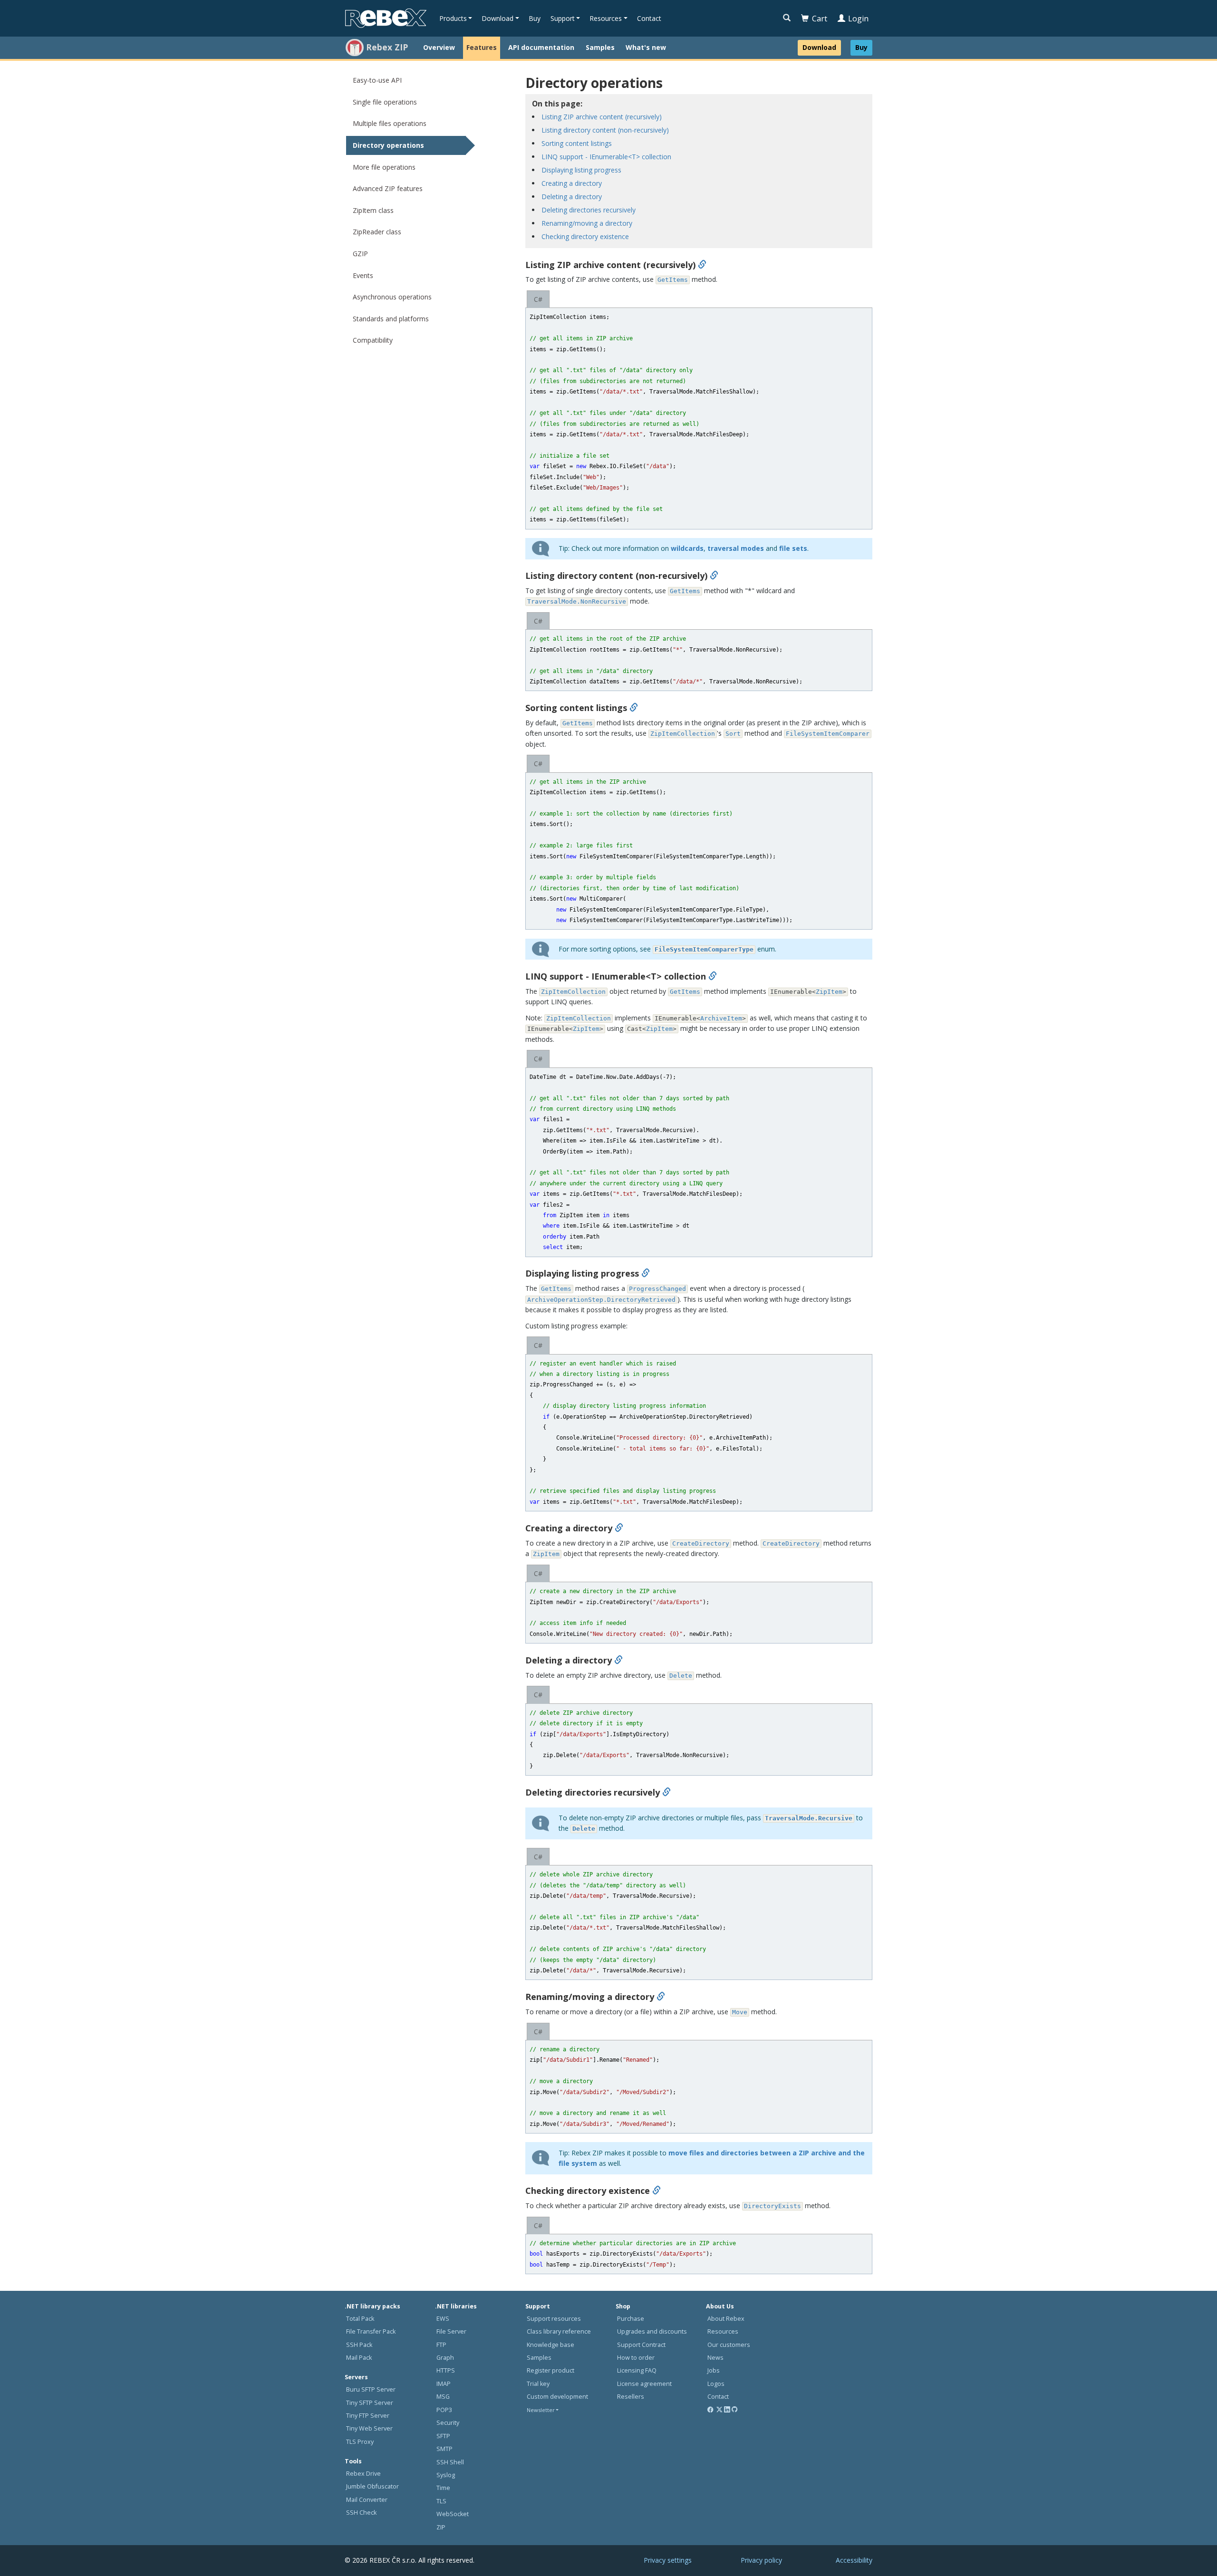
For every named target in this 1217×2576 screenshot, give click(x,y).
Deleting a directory (572, 197)
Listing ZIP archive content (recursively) (602, 117)
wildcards (687, 548)
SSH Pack (359, 2345)
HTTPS (446, 2370)
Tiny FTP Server (368, 2416)
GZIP (360, 254)
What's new (646, 47)
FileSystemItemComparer (828, 734)
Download (819, 47)
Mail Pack (359, 2358)
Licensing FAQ (637, 2370)
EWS (443, 2319)
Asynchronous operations (392, 297)
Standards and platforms (391, 319)
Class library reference (559, 2331)
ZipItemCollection (683, 734)
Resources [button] (606, 18)
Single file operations (385, 102)
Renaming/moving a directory (587, 223)
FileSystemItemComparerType (704, 949)
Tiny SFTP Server (370, 2403)
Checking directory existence (585, 236)
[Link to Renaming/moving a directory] (661, 1997)
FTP (441, 2345)
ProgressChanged (657, 1289)
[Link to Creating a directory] (619, 1528)
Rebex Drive (363, 2474)
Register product (551, 2370)
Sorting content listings (577, 143)
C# (538, 299)
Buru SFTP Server (371, 2389)
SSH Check (361, 2513)
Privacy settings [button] (668, 2560)
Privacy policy (761, 2560)
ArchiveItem (721, 1018)
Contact (649, 18)
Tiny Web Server (369, 2428)
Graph (445, 2358)
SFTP (443, 2436)
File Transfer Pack (371, 2331)
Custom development (557, 2397)
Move (740, 2012)
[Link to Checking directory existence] (657, 2191)
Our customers (729, 2345)
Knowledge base (551, 2345)
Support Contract (641, 2345)
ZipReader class (377, 232)
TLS (441, 2501)
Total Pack (360, 2319)
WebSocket (453, 2514)
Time (443, 2488)
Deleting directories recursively (589, 210)
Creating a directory (572, 183)
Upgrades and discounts (652, 2331)
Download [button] (497, 18)
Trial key (538, 2384)
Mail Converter (367, 2500)
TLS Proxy (360, 2442)
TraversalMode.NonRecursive (577, 601)
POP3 (444, 2410)
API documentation (541, 47)
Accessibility (854, 2560)
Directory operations (388, 145)
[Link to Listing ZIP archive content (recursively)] (702, 265)
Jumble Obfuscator (372, 2486)
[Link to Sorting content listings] (634, 708)
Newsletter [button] (541, 2410)
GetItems (673, 280)
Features (482, 47)
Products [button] (453, 18)
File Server (451, 2331)
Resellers (631, 2397)
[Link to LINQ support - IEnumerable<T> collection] (713, 976)
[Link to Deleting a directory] (618, 1660)
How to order (636, 2358)
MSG (443, 2397)
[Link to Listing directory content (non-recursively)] (714, 576)
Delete (681, 1676)
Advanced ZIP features (388, 188)
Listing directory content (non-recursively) (605, 130)
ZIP (441, 2527)
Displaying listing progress (581, 170)
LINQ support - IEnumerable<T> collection (606, 157)
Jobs (714, 2370)
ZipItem (829, 992)
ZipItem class (373, 210)
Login (858, 19)
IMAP (444, 2384)
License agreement (644, 2384)
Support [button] (563, 18)
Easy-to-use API (377, 80)
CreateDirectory (701, 1543)
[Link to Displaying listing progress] (646, 1273)
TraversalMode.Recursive (809, 1818)
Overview (439, 47)
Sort (733, 734)
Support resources (554, 2319)
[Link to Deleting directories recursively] (666, 1792)
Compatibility (373, 340)
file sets (793, 548)
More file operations (384, 167)
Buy (535, 18)
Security (448, 2423)
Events (363, 275)
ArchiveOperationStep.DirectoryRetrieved (601, 1300)
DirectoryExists (773, 2206)
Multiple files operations (390, 123)
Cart (820, 19)
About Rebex (726, 2319)
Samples (600, 47)
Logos (716, 2384)
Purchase (631, 2319)
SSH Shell (450, 2462)
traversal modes (736, 548)
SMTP (444, 2449)
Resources (723, 2331)
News (715, 2358)
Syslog (446, 2475)
